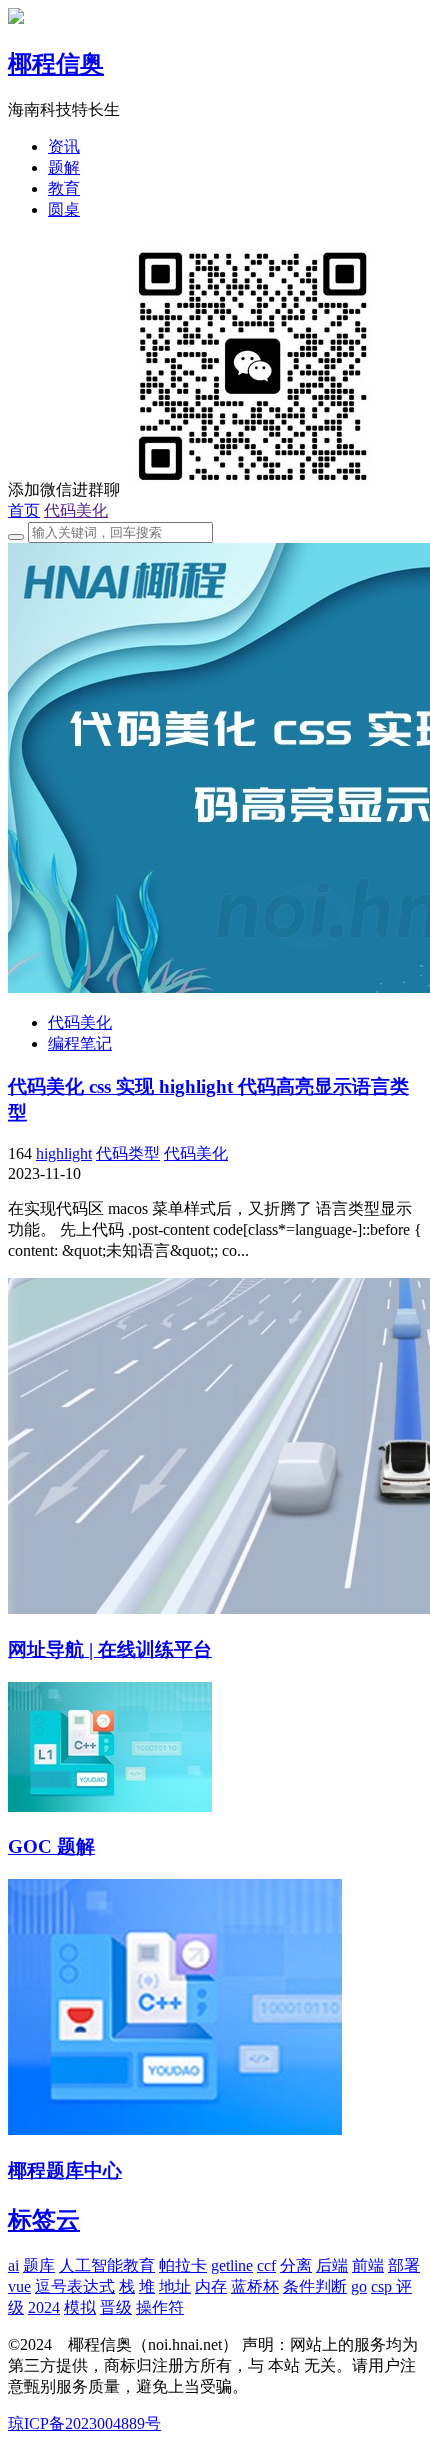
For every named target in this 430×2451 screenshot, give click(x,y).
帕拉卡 (183, 2265)
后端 (332, 2265)
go (359, 2286)
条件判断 (315, 2286)
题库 (39, 2265)
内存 (211, 2286)
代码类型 (128, 1153)
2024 (44, 2307)
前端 (368, 2265)
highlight (64, 1153)
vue (19, 2286)
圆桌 (64, 209)
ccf (266, 2265)
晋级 (116, 2307)
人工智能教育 (107, 2265)
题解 (64, 167)
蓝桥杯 (255, 2286)
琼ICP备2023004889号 (84, 2423)
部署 (404, 2265)
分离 (296, 2265)
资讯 (64, 146)
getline (232, 2265)
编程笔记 (80, 1043)
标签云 (44, 2220)
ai (13, 2265)
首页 (24, 510)
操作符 (160, 2307)
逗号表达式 (75, 2286)
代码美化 (76, 510)
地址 (175, 2286)
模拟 (80, 2307)
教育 (64, 188)
